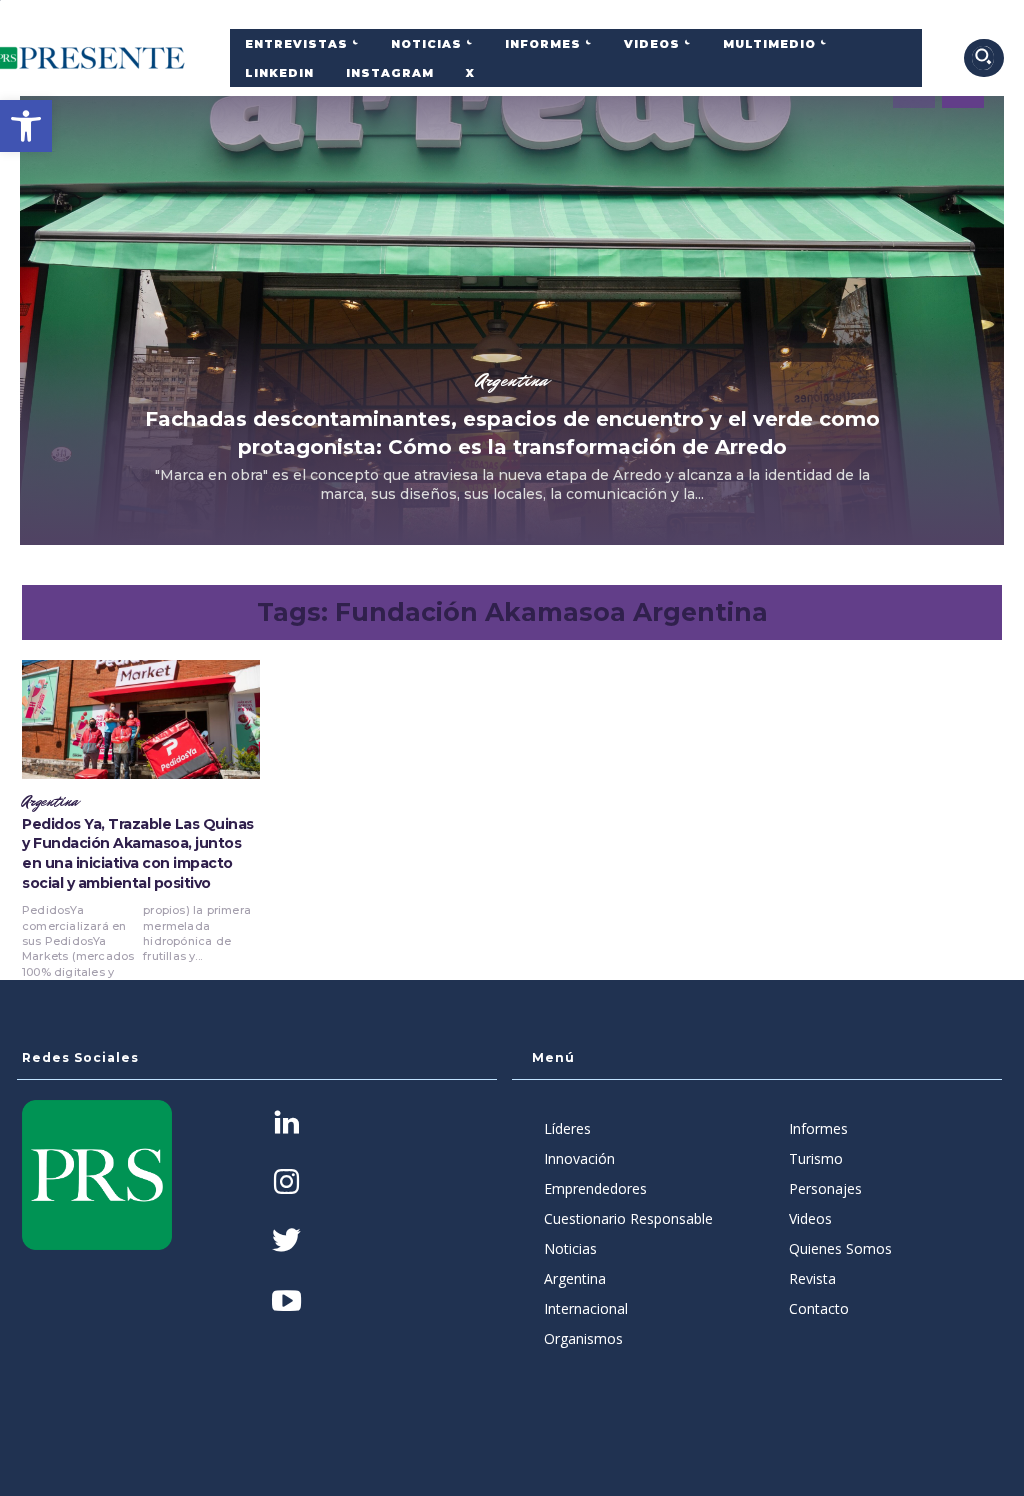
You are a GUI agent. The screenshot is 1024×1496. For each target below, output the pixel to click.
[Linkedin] (286, 1124)
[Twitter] (286, 1242)
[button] (26, 126)
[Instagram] (286, 1183)
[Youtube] (286, 1302)
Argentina (512, 380)
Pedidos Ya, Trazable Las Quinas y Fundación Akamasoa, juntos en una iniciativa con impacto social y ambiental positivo (138, 853)
